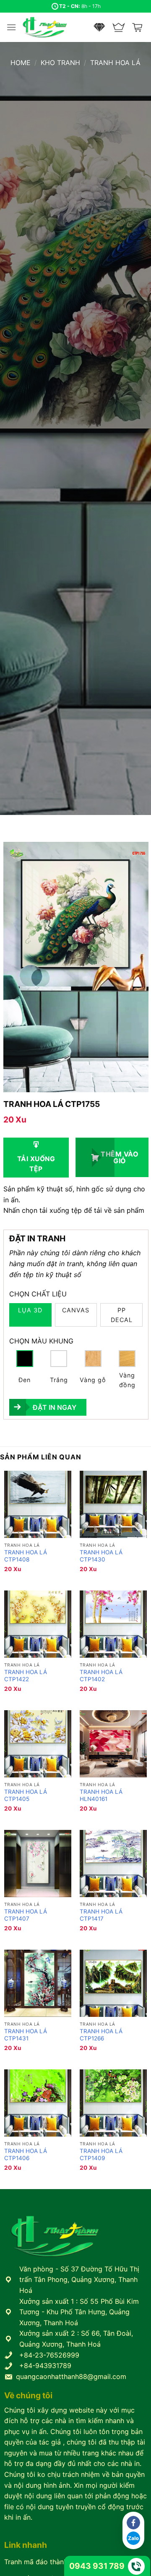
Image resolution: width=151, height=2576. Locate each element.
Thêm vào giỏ (120, 1157)
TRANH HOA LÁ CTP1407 (26, 1915)
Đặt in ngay (55, 1407)
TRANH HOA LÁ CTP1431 (26, 2035)
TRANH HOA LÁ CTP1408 (26, 1556)
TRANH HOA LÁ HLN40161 (101, 1795)
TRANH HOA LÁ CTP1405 (26, 1795)
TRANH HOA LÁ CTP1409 (101, 2155)
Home (21, 63)
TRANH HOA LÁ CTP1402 (101, 1676)
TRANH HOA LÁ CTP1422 (26, 1676)
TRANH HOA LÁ (115, 63)
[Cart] (138, 27)
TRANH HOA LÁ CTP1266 (101, 2035)
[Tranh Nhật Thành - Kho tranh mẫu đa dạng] (55, 27)
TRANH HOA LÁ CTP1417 (101, 1915)
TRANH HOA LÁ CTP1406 (26, 2155)
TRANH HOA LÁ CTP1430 (101, 1556)
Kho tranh (60, 63)
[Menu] (11, 27)
